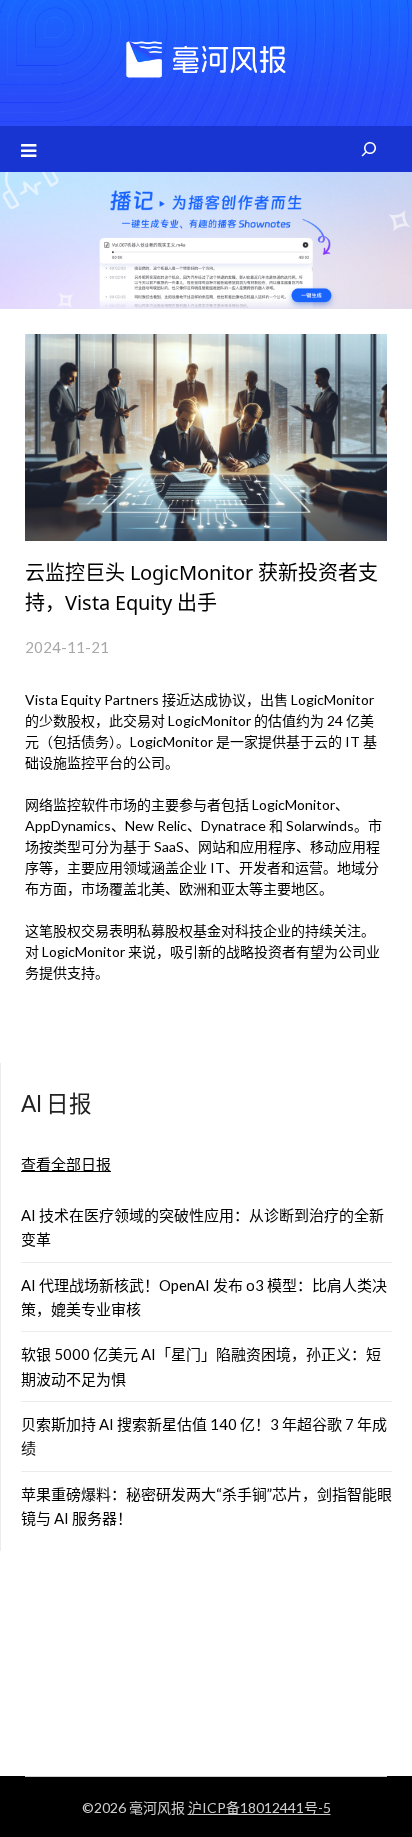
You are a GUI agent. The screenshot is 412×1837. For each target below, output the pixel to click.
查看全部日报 (66, 1164)
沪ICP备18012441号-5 (259, 1807)
